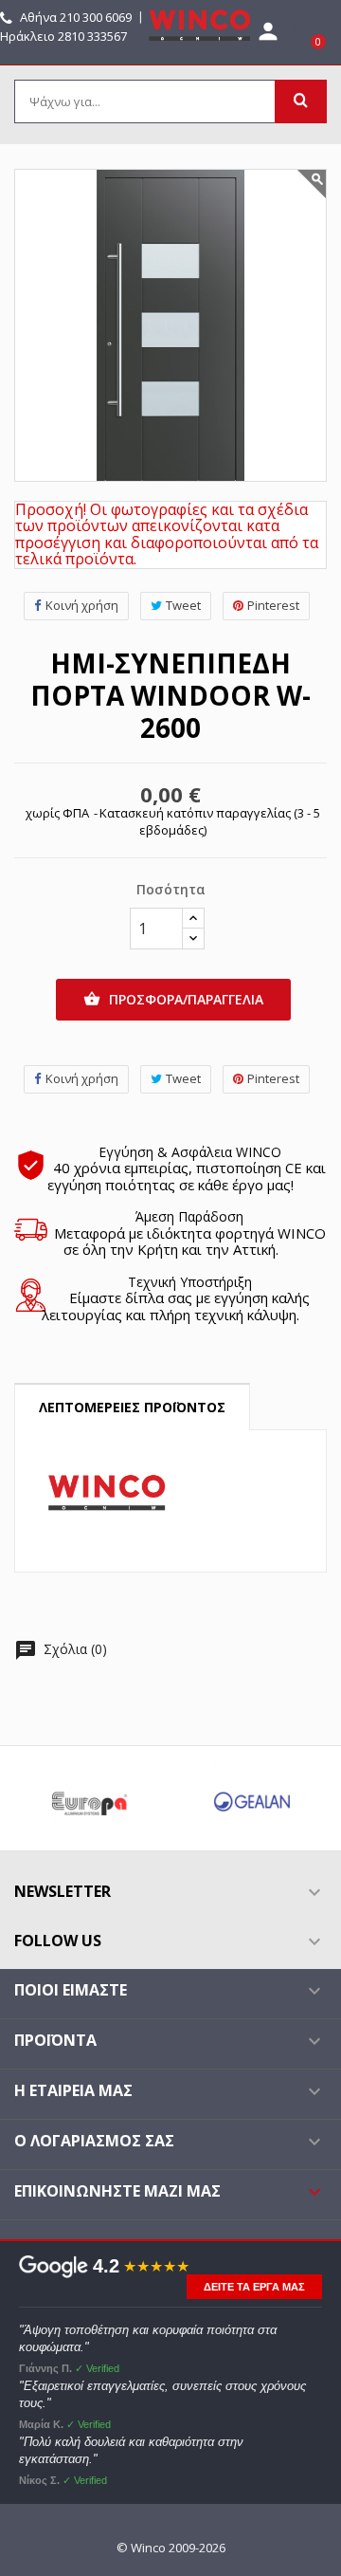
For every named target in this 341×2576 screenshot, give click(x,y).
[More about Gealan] (251, 1798)
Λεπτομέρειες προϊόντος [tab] (132, 1407)
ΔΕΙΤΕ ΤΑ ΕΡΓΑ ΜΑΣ (254, 2287)
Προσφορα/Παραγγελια (173, 999)
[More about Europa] (90, 1798)
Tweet (183, 605)
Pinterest (273, 605)
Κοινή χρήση (82, 605)
